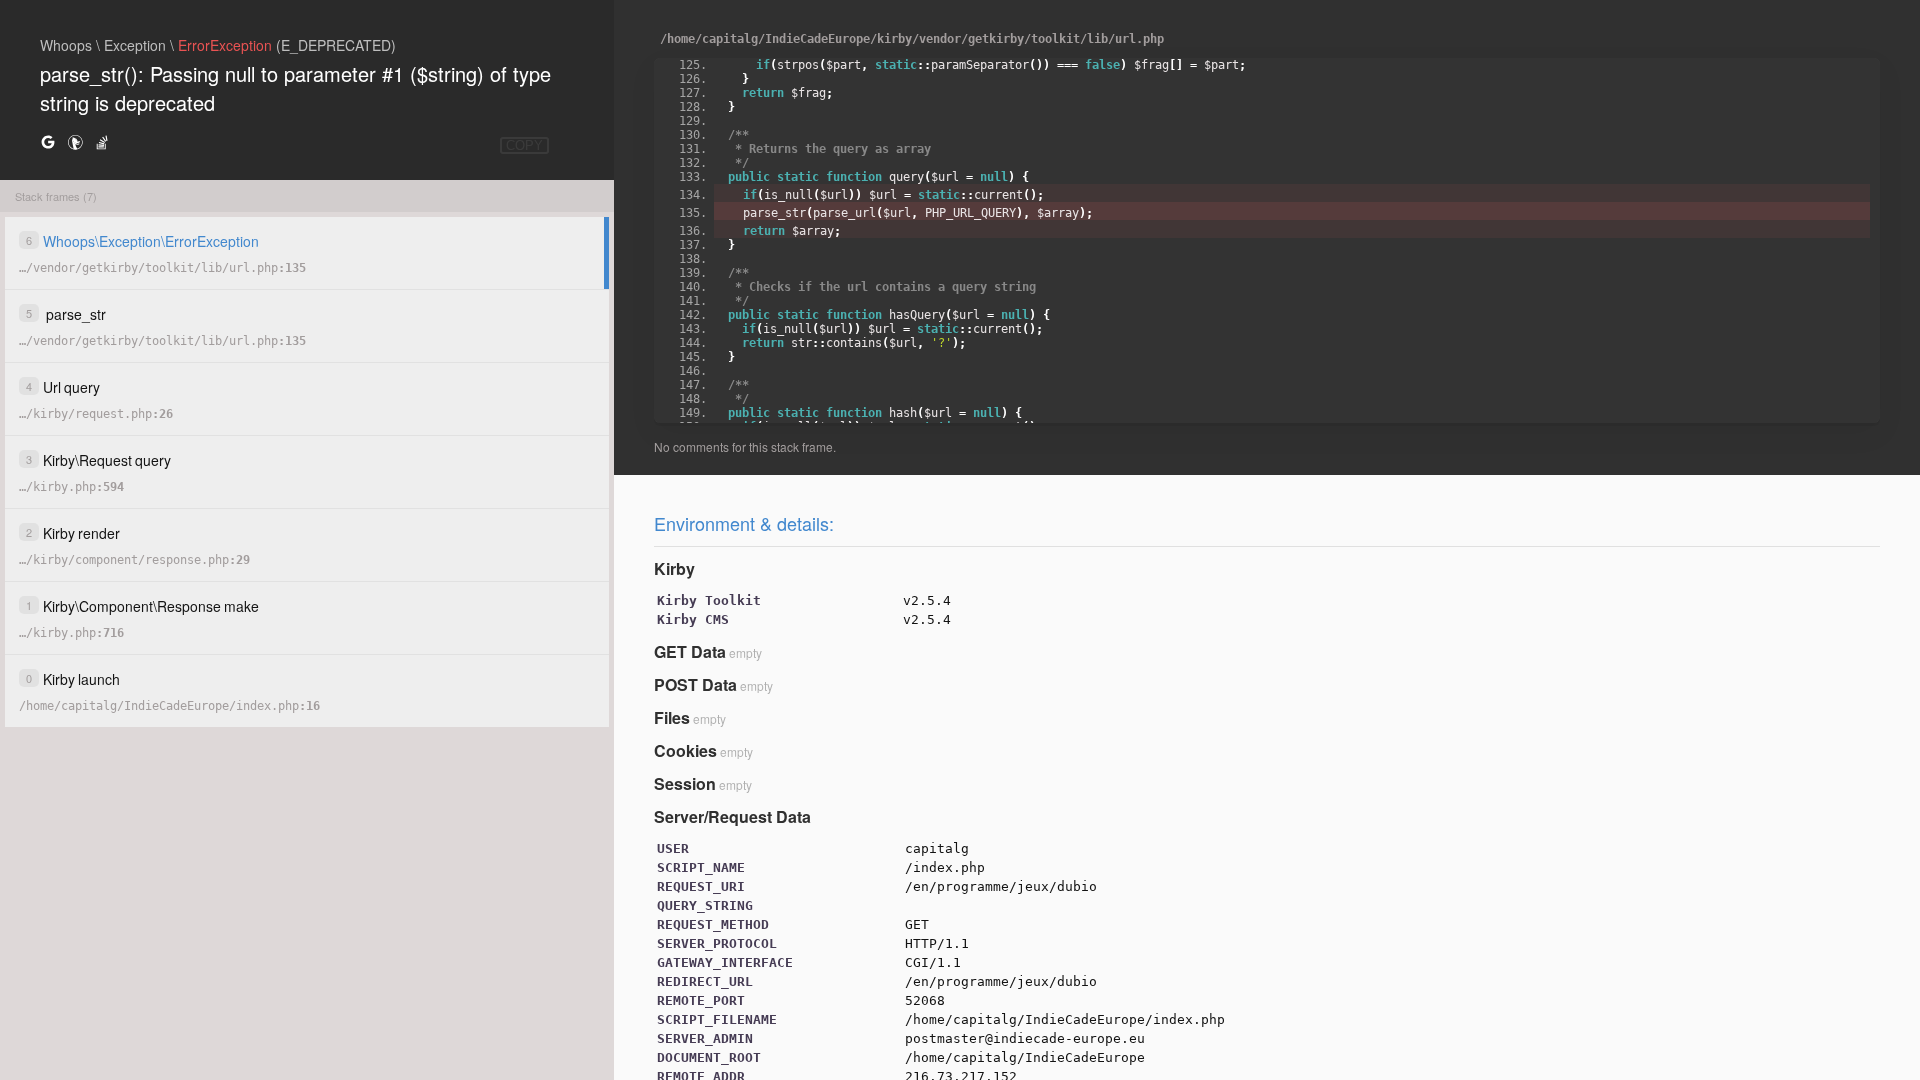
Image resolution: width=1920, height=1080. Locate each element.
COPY (524, 145)
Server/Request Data (732, 816)
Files (672, 717)
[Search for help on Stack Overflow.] (102, 141)
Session (685, 783)
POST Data (695, 684)
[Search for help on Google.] (48, 141)
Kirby (674, 568)
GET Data (690, 651)
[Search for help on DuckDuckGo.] (75, 141)
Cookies (685, 750)
